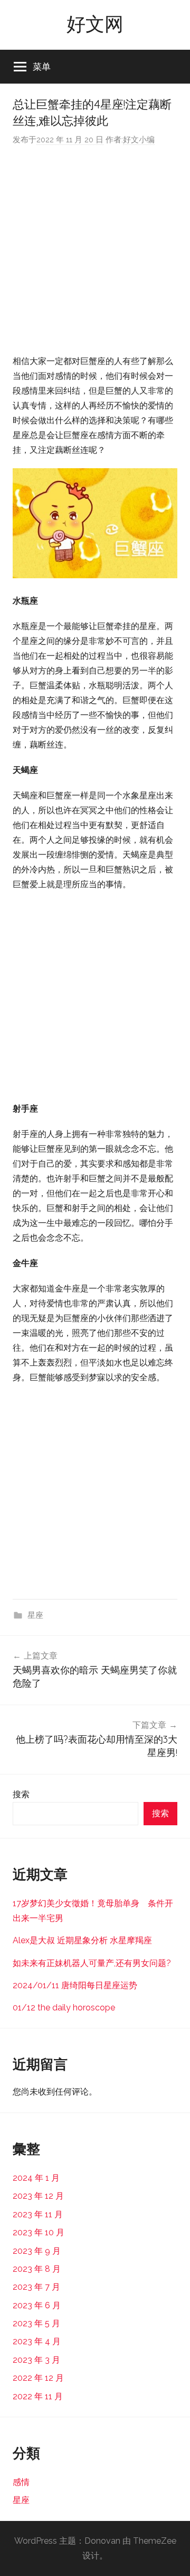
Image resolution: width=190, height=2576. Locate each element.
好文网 (95, 24)
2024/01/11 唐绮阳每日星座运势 (75, 1985)
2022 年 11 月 (38, 2396)
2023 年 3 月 (36, 2360)
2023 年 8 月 (37, 2269)
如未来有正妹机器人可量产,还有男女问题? (92, 1963)
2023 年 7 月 (36, 2287)
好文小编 (139, 140)
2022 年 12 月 (38, 2378)
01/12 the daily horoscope (64, 2008)
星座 (35, 1615)
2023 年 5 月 (36, 2323)
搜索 (21, 1794)
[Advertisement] (95, 250)
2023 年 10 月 (39, 2232)
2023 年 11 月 (38, 2214)
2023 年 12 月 (38, 2196)
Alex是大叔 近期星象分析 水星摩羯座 (82, 1940)
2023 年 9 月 (37, 2251)
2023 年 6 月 (37, 2305)
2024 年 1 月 (36, 2178)
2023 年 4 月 (37, 2341)
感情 (21, 2482)
